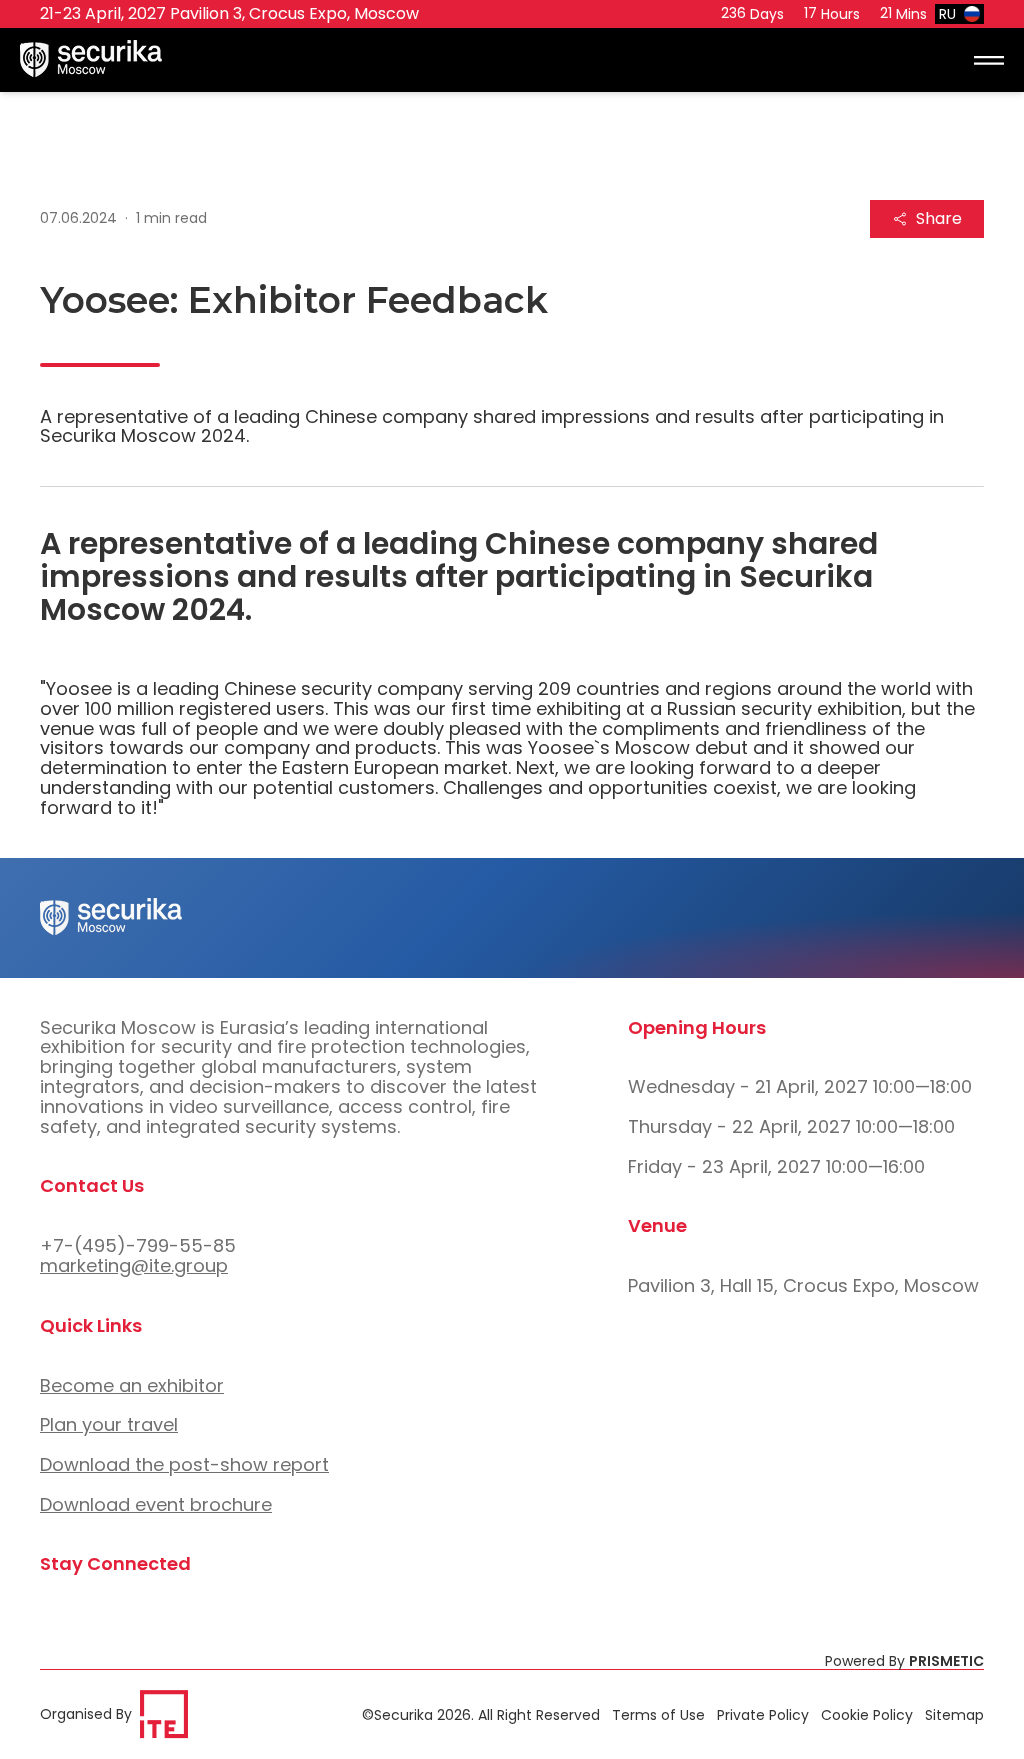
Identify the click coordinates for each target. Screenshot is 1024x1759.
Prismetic (946, 1661)
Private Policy (763, 1715)
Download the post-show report (184, 1464)
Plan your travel (109, 1424)
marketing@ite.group (134, 1265)
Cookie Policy (867, 1715)
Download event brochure (156, 1504)
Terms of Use (658, 1715)
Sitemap (954, 1715)
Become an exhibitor (132, 1385)
